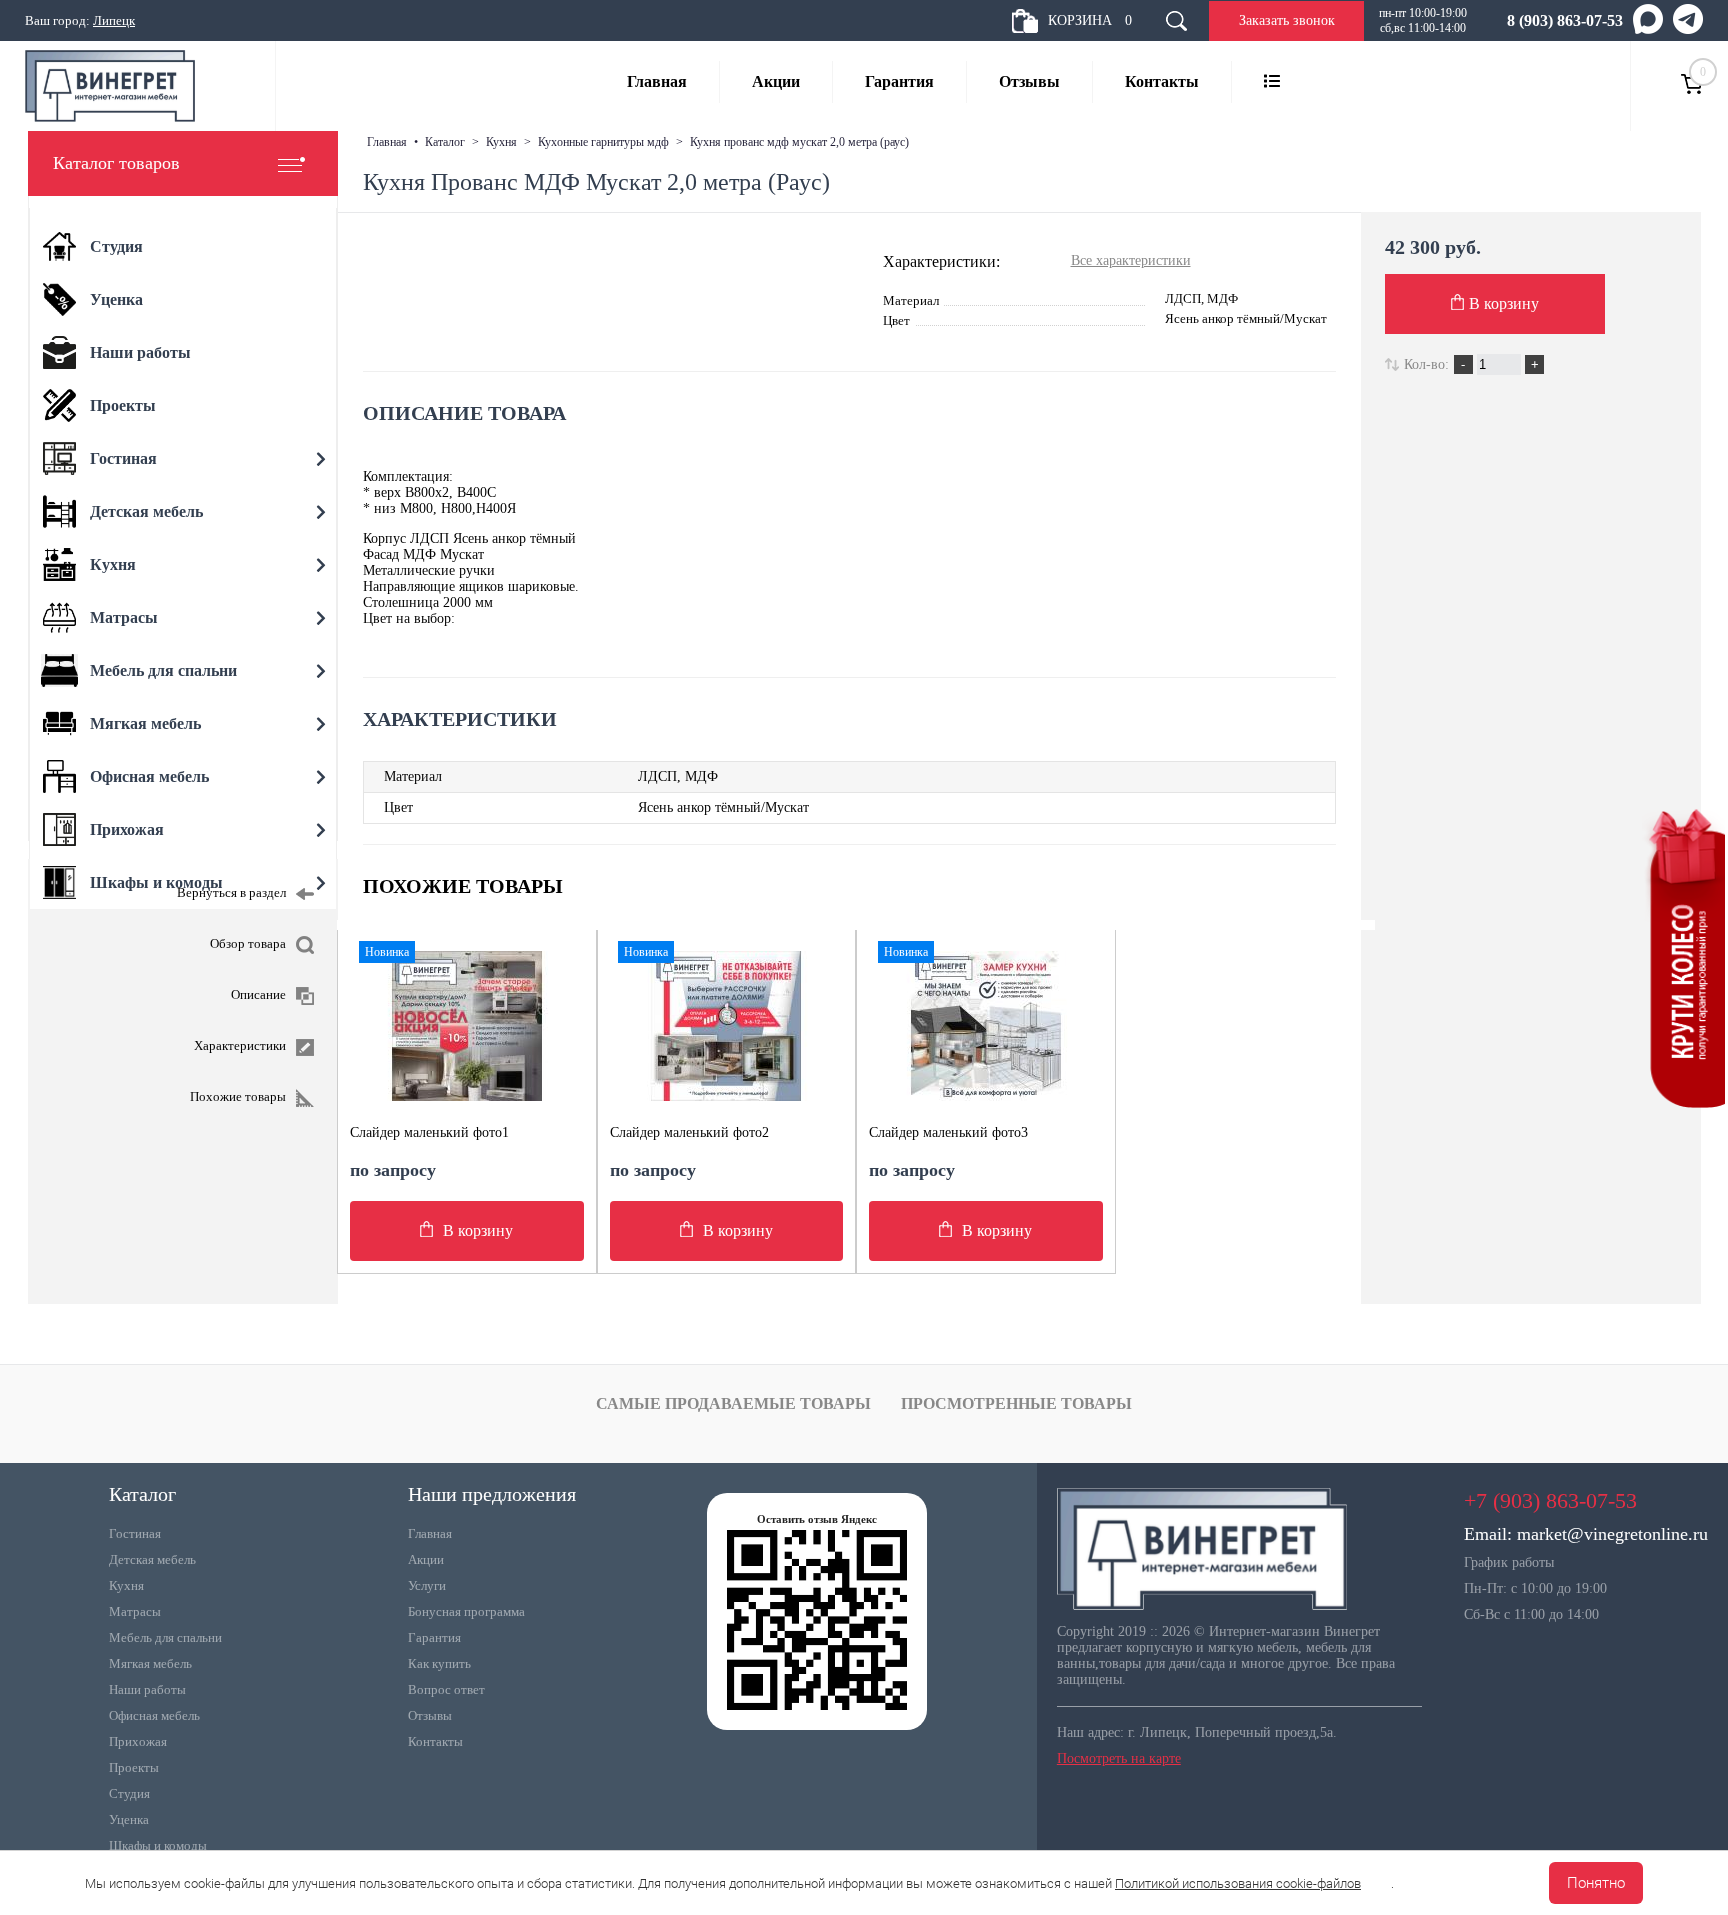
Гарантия (899, 81)
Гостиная (135, 1533)
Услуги (427, 1585)
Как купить (439, 1663)
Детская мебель (152, 1559)
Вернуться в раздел (231, 892)
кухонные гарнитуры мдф (603, 142)
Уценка (129, 1819)
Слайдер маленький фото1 (429, 1132)
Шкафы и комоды (158, 1845)
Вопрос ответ (446, 1689)
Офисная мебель (154, 1715)
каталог (445, 142)
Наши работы (147, 1689)
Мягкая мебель (150, 1663)
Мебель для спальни (165, 1637)
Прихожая (138, 1741)
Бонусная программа (466, 1611)
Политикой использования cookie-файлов (1238, 1883)
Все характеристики (1131, 260)
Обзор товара (248, 943)
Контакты (1162, 81)
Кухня (126, 1585)
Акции (776, 81)
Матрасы (135, 1611)
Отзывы (1029, 81)
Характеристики (240, 1045)
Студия (129, 1793)
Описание (258, 994)
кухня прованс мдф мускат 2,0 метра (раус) (799, 142)
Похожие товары (238, 1096)
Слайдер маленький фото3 (948, 1132)
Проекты (134, 1767)
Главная (657, 81)
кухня (501, 142)
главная (387, 142)
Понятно (1596, 1883)
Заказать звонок (1287, 20)
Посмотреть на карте (1119, 1758)
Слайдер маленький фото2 (689, 1132)
